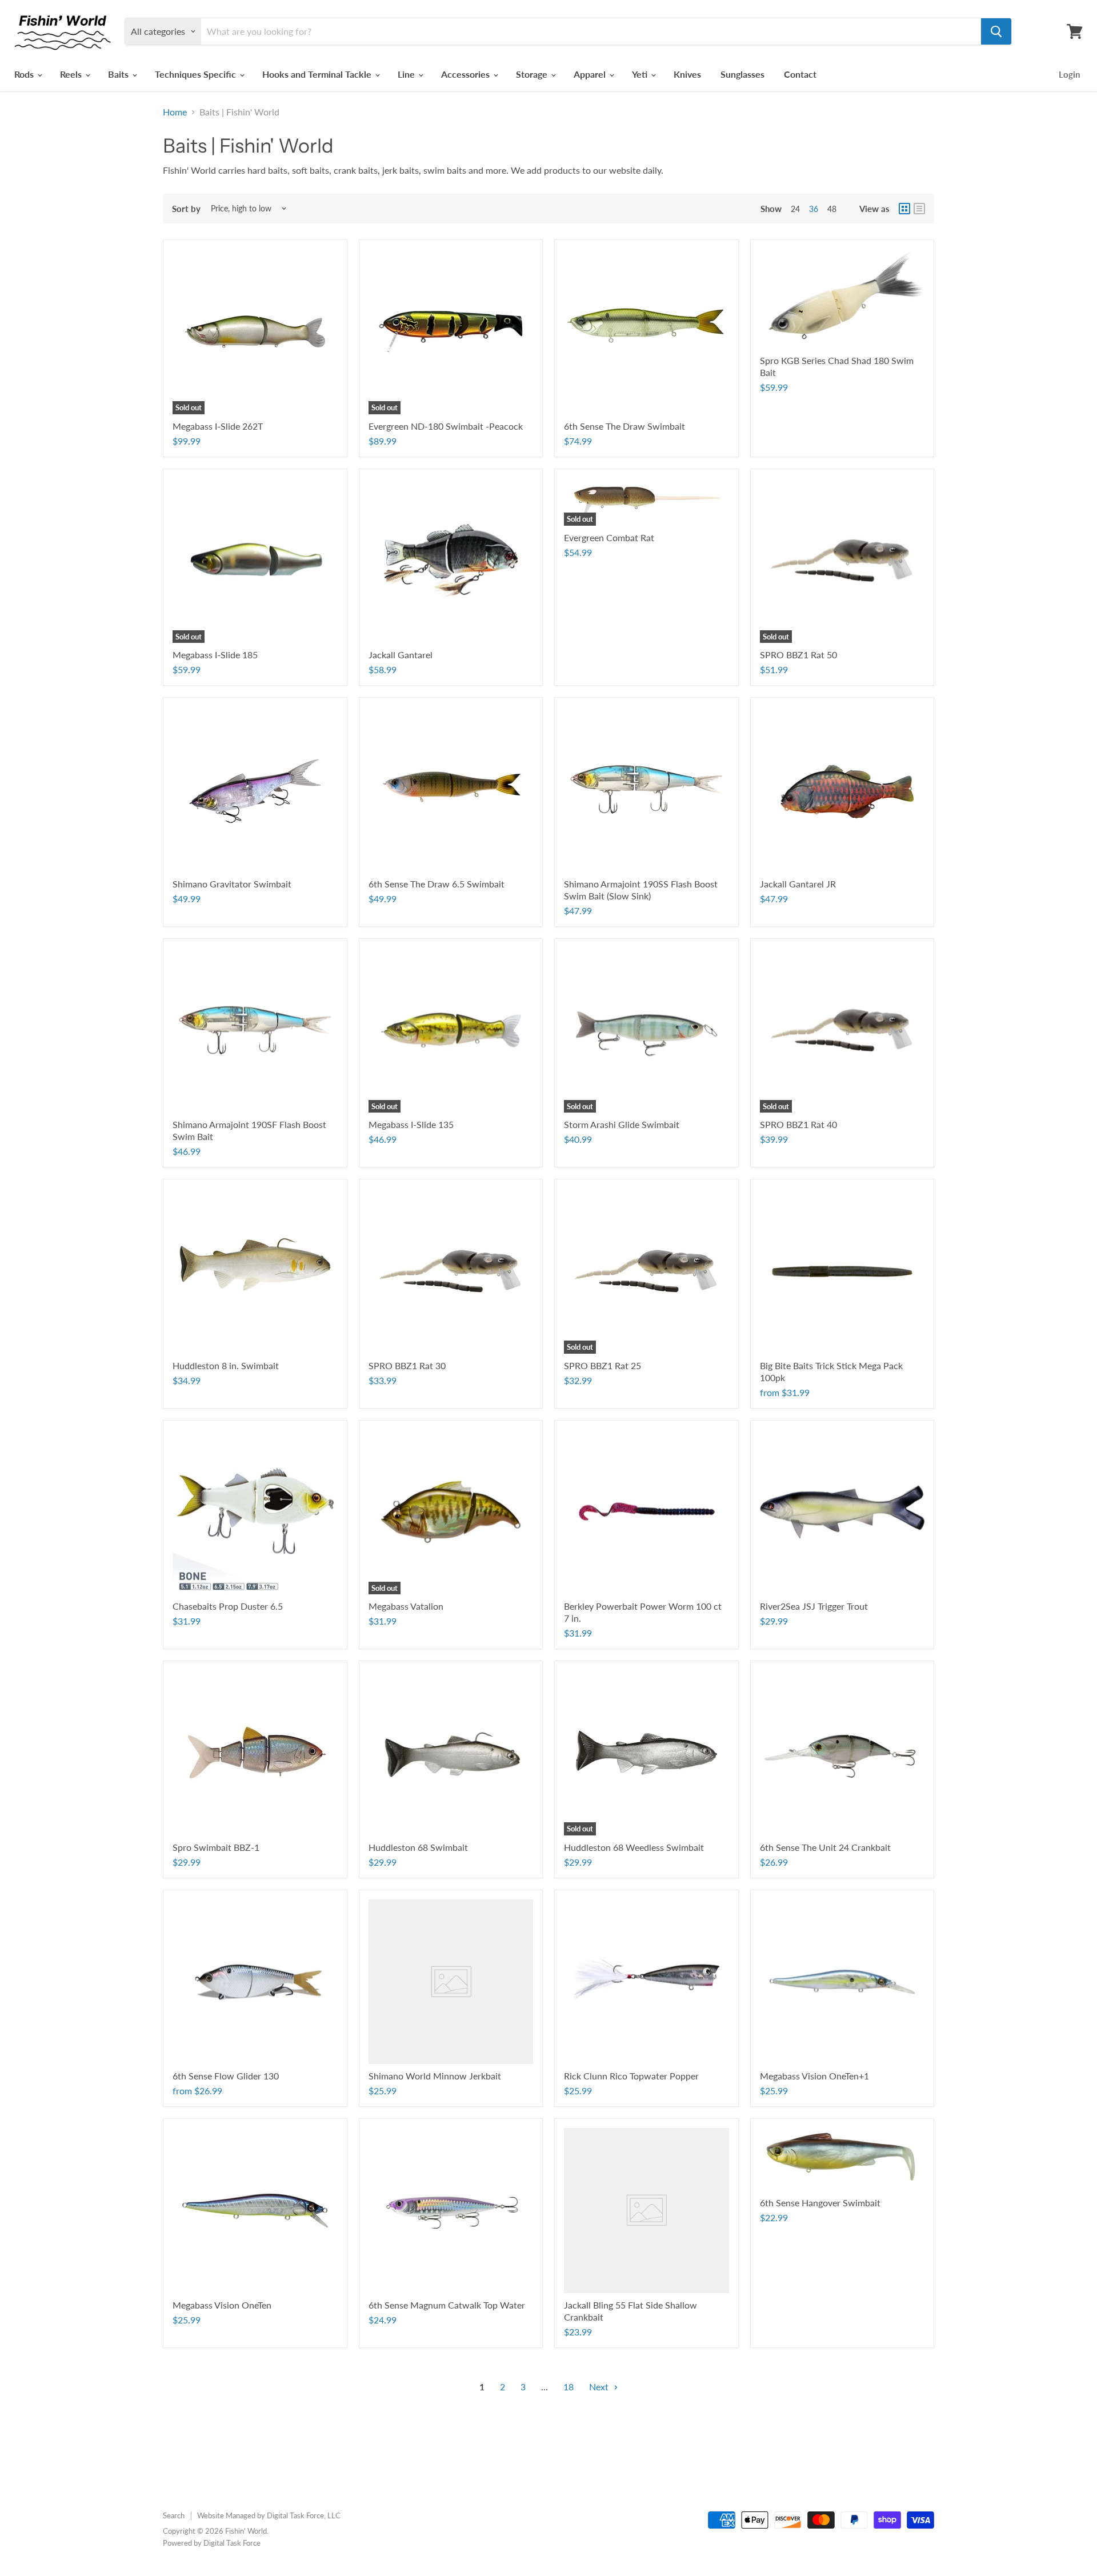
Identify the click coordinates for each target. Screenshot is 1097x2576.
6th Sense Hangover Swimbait (820, 2203)
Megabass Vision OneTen (222, 2305)
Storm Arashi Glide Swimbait (622, 1124)
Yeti (641, 74)
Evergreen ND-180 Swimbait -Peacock (446, 426)
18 (568, 2387)
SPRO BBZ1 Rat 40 (798, 1124)
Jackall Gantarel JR (798, 884)
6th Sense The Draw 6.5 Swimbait (437, 884)
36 (814, 209)
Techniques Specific (197, 74)
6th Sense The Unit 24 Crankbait (825, 1847)
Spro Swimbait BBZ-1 (216, 1847)
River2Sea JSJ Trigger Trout (814, 1606)
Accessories (467, 74)
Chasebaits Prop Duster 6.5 (228, 1606)
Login (1069, 74)
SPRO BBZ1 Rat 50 (798, 655)
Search (174, 2515)
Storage (533, 74)
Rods (25, 74)
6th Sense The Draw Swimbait (624, 426)
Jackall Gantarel (401, 655)
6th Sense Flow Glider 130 (226, 2076)
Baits (119, 74)
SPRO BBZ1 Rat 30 (407, 1365)
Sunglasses (742, 74)
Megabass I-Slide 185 (215, 655)
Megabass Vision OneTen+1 (814, 2076)
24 (795, 209)
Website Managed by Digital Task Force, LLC (269, 2515)
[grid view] (904, 209)
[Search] (996, 31)
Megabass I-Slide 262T (218, 426)
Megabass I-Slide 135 (411, 1124)
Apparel (591, 74)
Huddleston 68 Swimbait (418, 1847)
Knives (687, 74)
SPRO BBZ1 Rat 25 (602, 1365)
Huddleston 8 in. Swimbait (226, 1365)
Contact (800, 74)
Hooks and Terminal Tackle (318, 74)
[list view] (919, 209)
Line (407, 74)
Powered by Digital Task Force (212, 2543)
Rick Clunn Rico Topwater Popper (631, 2076)
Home (175, 112)
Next (600, 2387)
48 (832, 209)
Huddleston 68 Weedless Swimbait (634, 1847)
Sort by (186, 209)
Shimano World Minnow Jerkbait (435, 2076)
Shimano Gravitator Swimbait (232, 884)
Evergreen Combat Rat (609, 537)
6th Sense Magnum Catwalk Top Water (447, 2305)
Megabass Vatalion (406, 1606)
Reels (72, 74)
